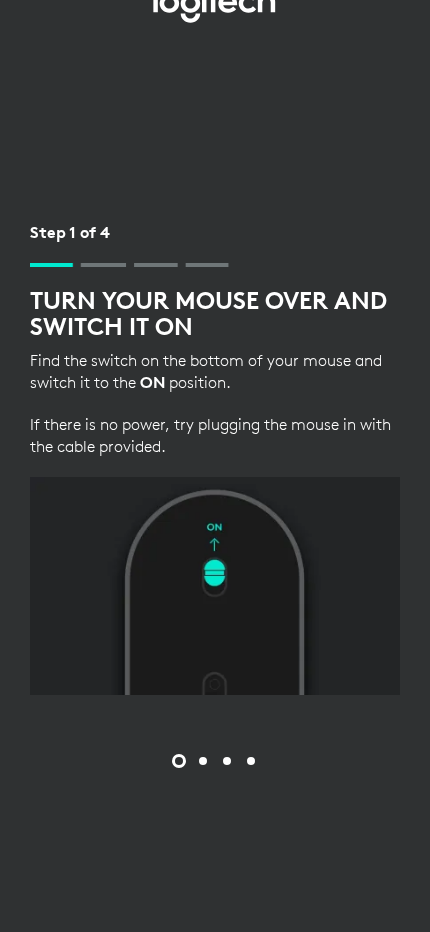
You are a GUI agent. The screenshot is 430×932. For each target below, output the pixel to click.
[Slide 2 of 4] (203, 761)
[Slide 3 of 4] (227, 761)
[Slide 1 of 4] (179, 761)
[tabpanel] (215, 458)
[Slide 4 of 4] (251, 761)
